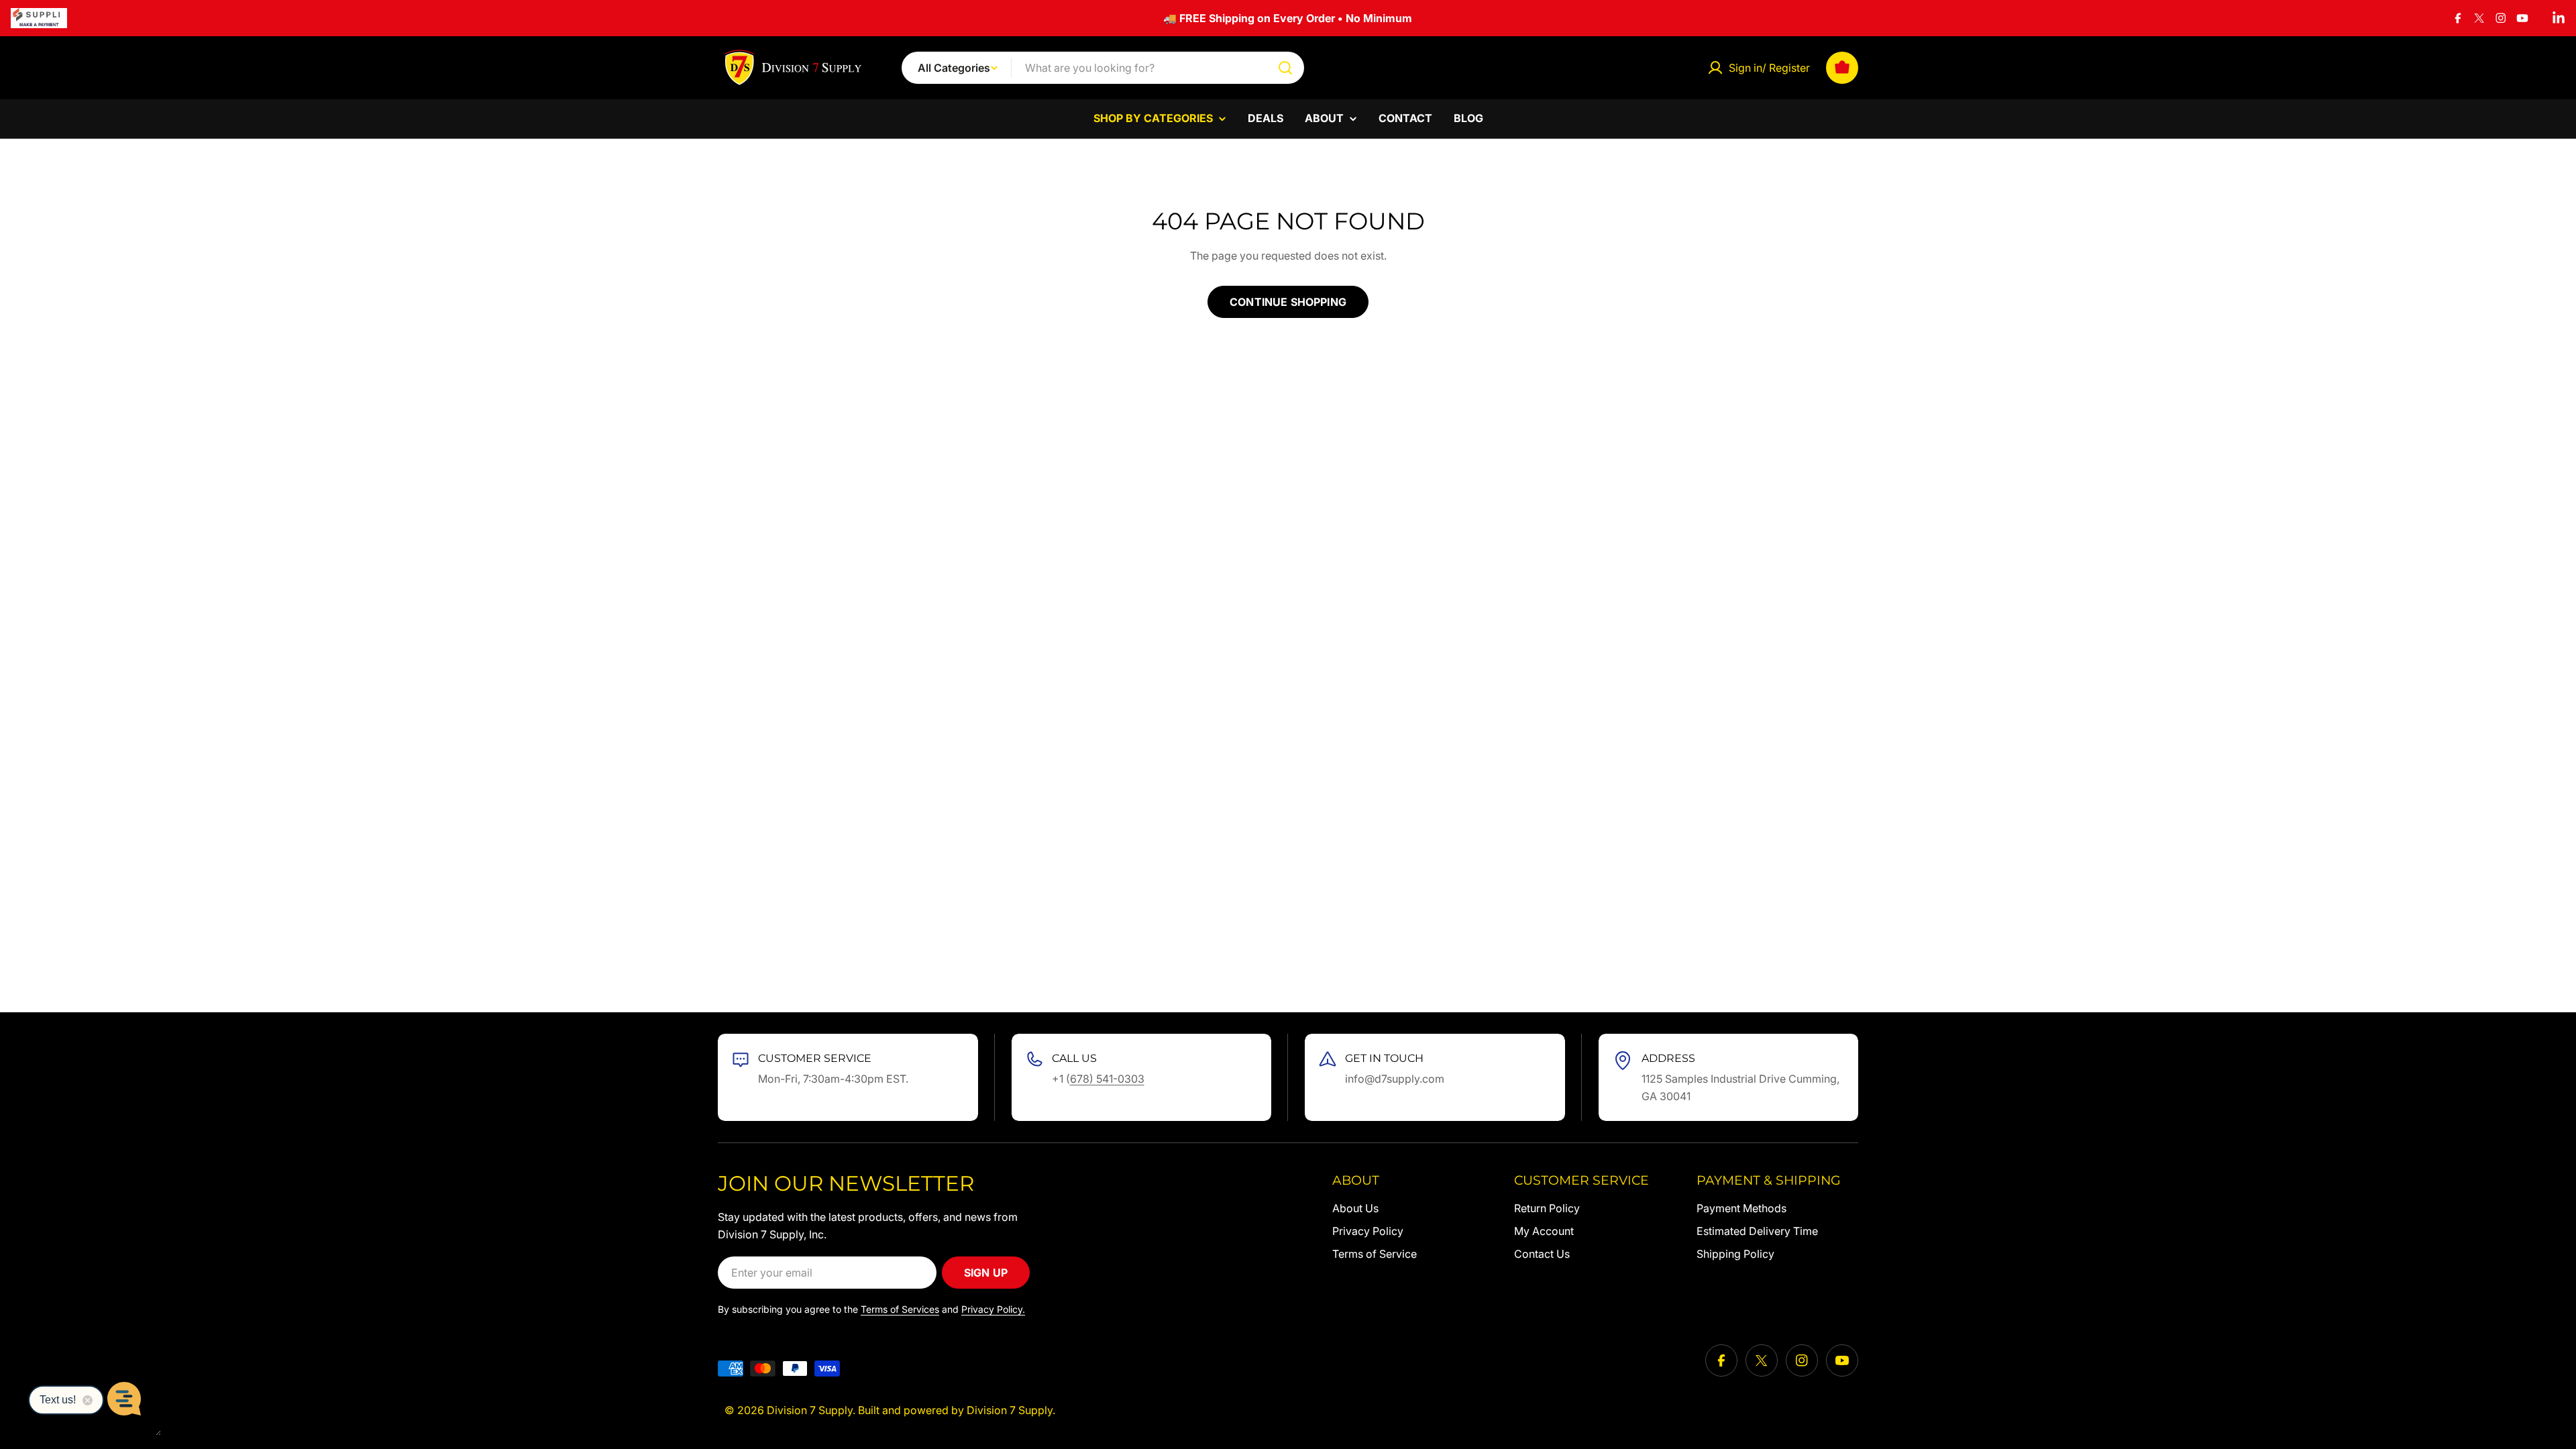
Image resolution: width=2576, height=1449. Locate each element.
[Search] (1285, 68)
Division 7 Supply (810, 1410)
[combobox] (1103, 68)
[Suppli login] (39, 18)
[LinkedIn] (2559, 18)
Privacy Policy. (993, 1309)
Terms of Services (900, 1309)
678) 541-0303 (1107, 1079)
